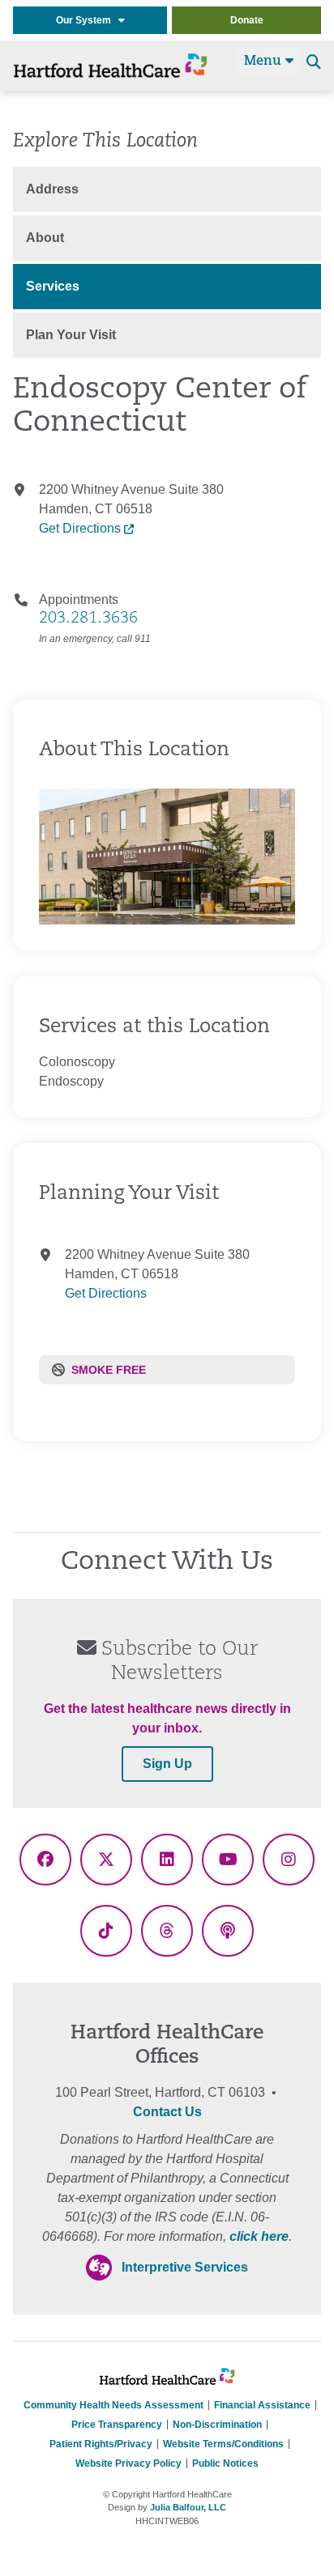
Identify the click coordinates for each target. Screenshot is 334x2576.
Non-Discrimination (217, 2425)
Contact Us (167, 2112)
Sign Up (167, 1764)
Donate (247, 20)
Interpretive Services (185, 2267)
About (45, 238)
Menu (265, 62)
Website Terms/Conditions (223, 2444)
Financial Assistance (262, 2405)
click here (259, 2236)
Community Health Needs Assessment (113, 2405)
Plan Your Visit (71, 335)
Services (53, 286)
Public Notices (225, 2463)
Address (52, 189)
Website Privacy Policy (128, 2463)
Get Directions (81, 528)
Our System (87, 20)
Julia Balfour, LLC (188, 2507)
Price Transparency (117, 2425)
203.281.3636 (88, 618)
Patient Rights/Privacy (101, 2444)
